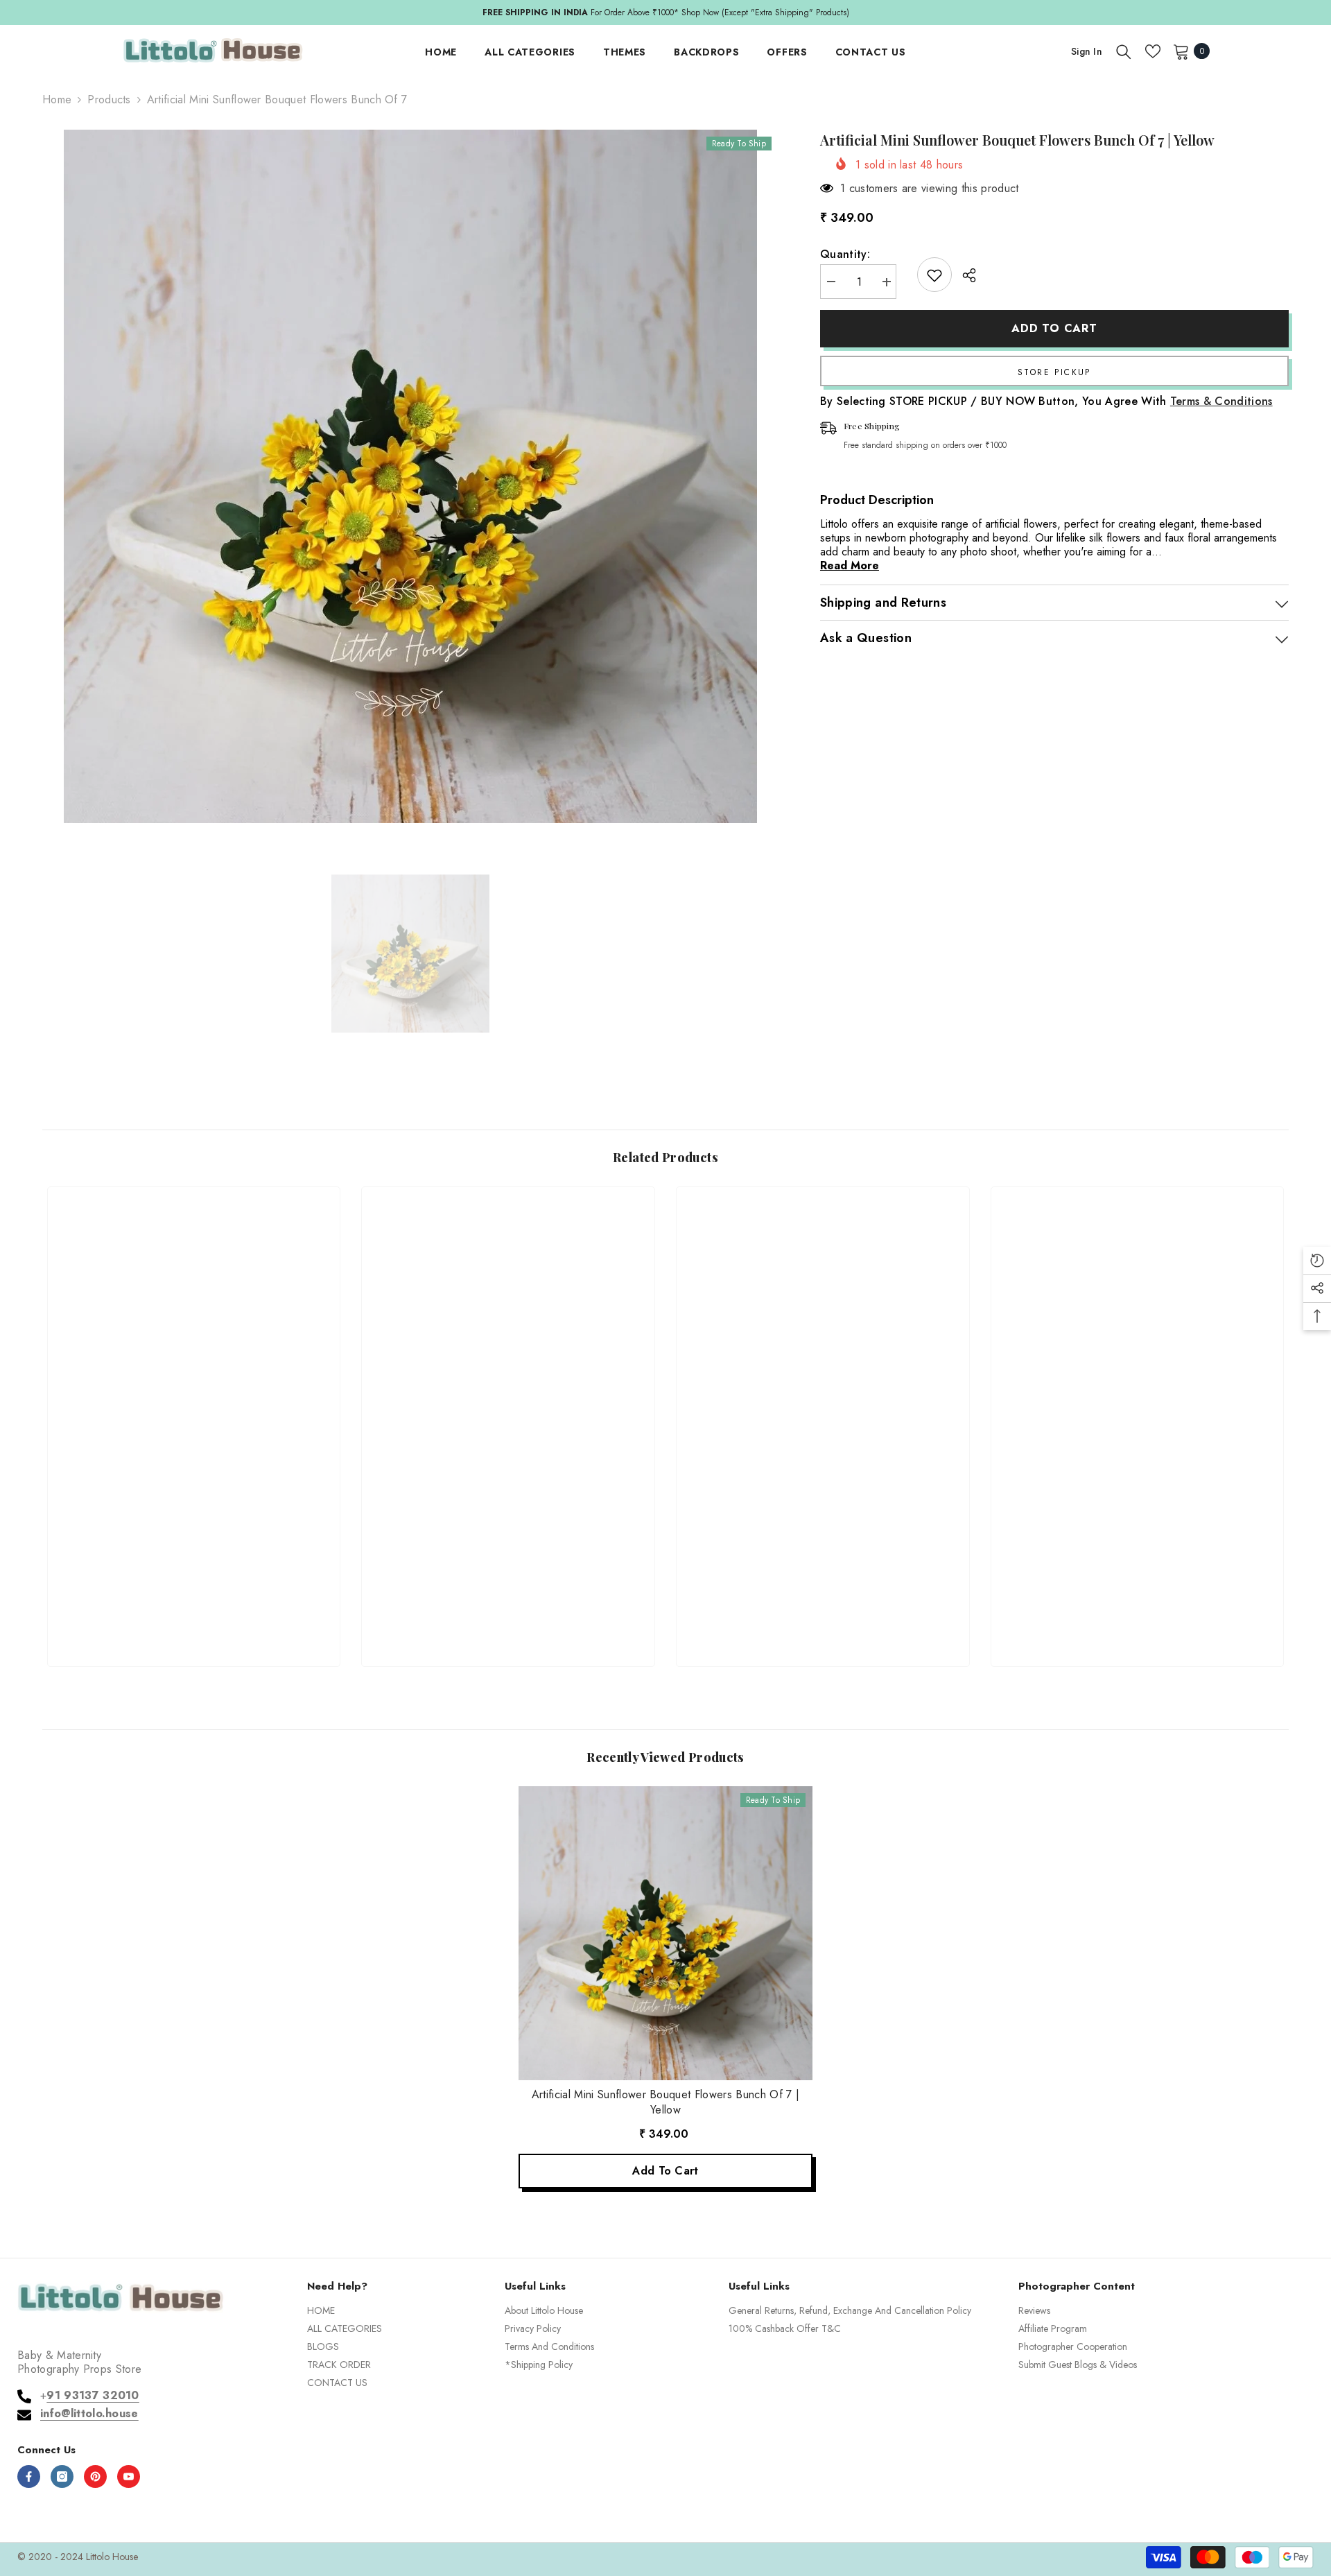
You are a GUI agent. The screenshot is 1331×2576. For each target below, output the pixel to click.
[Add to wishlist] (934, 275)
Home (57, 100)
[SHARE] (964, 275)
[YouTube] (129, 2476)
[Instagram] (62, 2476)
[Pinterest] (95, 2476)
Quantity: (845, 255)
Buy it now (1054, 372)
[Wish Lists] (1153, 51)
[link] (194, 1606)
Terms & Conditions (1221, 402)
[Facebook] (29, 2476)
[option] (665, 12)
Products (109, 100)
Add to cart (1054, 328)
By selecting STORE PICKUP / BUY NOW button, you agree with (1046, 402)
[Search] (1124, 51)
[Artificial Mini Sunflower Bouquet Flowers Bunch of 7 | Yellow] (665, 1933)
